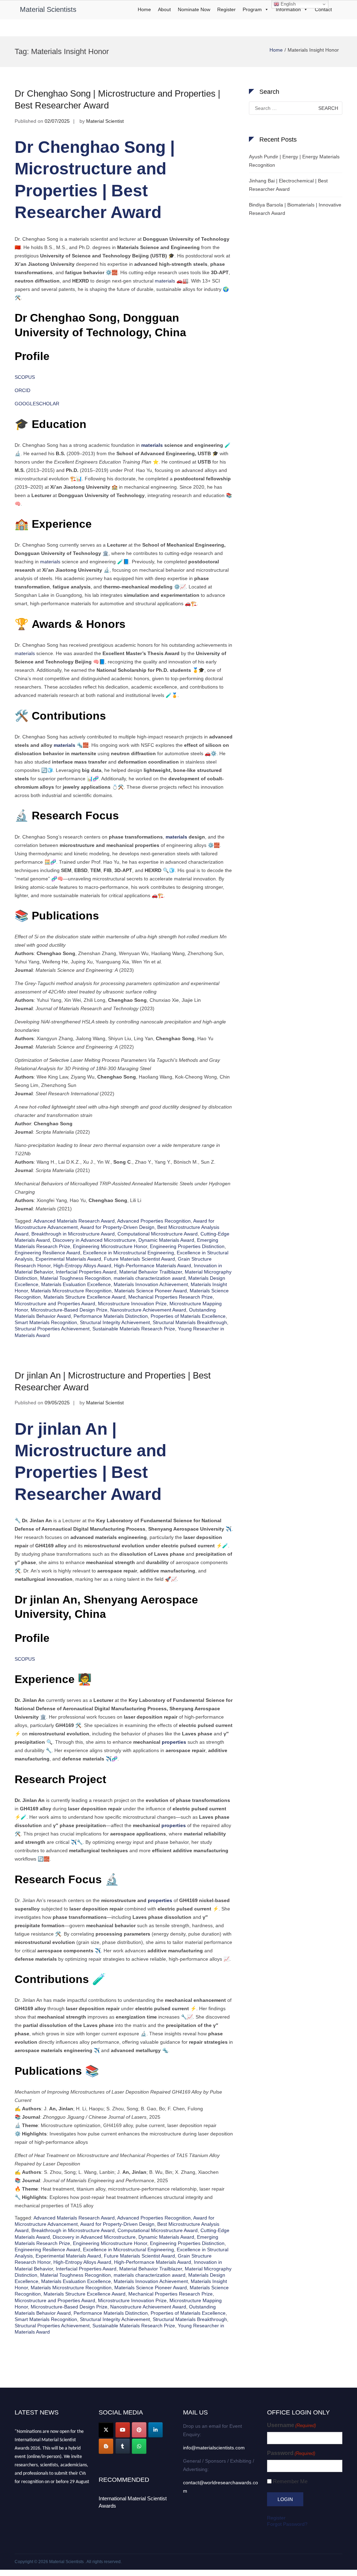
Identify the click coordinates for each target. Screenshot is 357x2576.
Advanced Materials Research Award (74, 1221)
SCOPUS (25, 377)
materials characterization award (150, 1278)
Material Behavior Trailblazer (151, 1272)
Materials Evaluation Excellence (76, 1284)
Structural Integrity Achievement (115, 1322)
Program (252, 9)
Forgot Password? (287, 2524)
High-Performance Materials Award (153, 1266)
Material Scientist (105, 121)
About (164, 9)
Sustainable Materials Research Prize (134, 1329)
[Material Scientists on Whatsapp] (139, 2446)
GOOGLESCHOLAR (37, 404)
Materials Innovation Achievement (151, 1284)
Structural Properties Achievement (52, 1329)
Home (144, 9)
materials (165, 281)
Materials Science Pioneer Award (151, 1291)
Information (288, 9)
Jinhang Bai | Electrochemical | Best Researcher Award (288, 185)
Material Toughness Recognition (75, 1278)
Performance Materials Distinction (111, 1316)
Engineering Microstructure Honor (110, 1246)
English (287, 4)
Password (291, 2453)
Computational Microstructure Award (158, 1234)
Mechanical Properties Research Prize (170, 1297)
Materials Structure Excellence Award (85, 1297)
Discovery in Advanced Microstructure (94, 1240)
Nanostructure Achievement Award (148, 1310)
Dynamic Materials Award (166, 1240)
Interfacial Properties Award (86, 1272)
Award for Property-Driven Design (117, 1227)
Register (226, 9)
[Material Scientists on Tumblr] (123, 2446)
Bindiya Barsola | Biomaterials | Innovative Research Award (295, 209)
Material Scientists (48, 9)
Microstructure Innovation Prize (132, 1304)
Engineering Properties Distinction (187, 1246)
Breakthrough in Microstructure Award (73, 1234)
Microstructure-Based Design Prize (69, 1310)
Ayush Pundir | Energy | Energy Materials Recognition (294, 161)
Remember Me (290, 2481)
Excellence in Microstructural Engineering (128, 1253)
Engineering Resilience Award (47, 1253)
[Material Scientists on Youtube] (123, 2430)
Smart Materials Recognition (46, 1322)
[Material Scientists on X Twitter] (106, 2430)
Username (291, 2425)
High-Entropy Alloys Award (82, 1266)
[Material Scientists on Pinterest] (139, 2430)
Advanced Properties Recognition (154, 1221)
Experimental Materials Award (68, 1259)
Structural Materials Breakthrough (190, 1322)
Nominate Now (194, 9)
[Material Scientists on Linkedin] (155, 2430)
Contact (323, 9)
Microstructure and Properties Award (55, 1304)
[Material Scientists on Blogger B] (106, 2446)
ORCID (22, 390)
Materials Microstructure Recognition (71, 1291)
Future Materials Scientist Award (139, 1259)
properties (174, 1742)
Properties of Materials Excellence (188, 1316)
